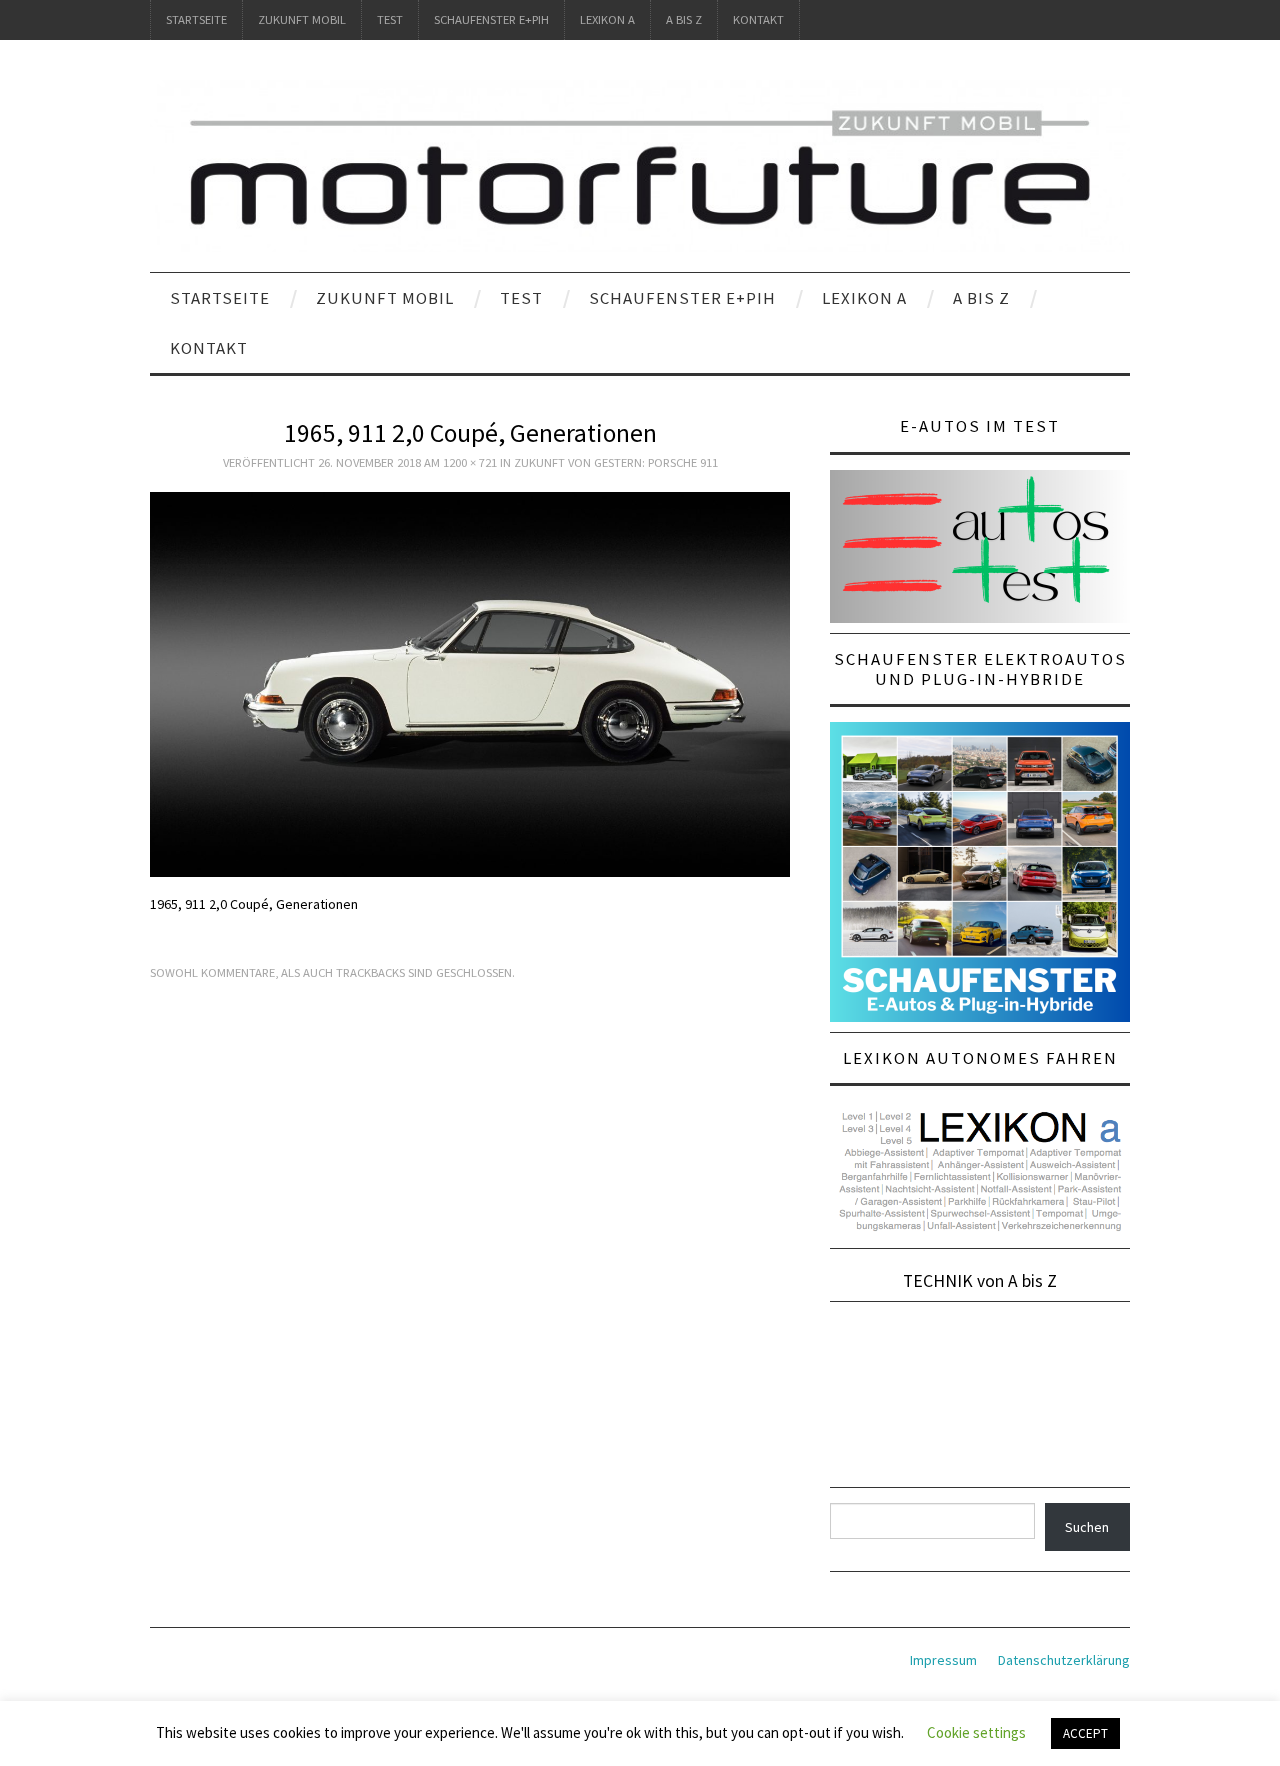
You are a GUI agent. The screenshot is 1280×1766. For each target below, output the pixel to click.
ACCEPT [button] (1085, 1733)
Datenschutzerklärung (1064, 1660)
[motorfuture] (640, 165)
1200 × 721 (470, 462)
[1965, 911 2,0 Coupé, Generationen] (470, 683)
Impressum (943, 1660)
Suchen (1087, 1527)
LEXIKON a (607, 19)
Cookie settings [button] (976, 1732)
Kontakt (758, 19)
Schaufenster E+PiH (491, 19)
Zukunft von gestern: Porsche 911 (616, 462)
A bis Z (684, 19)
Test (390, 19)
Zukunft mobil (302, 19)
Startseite (196, 19)
